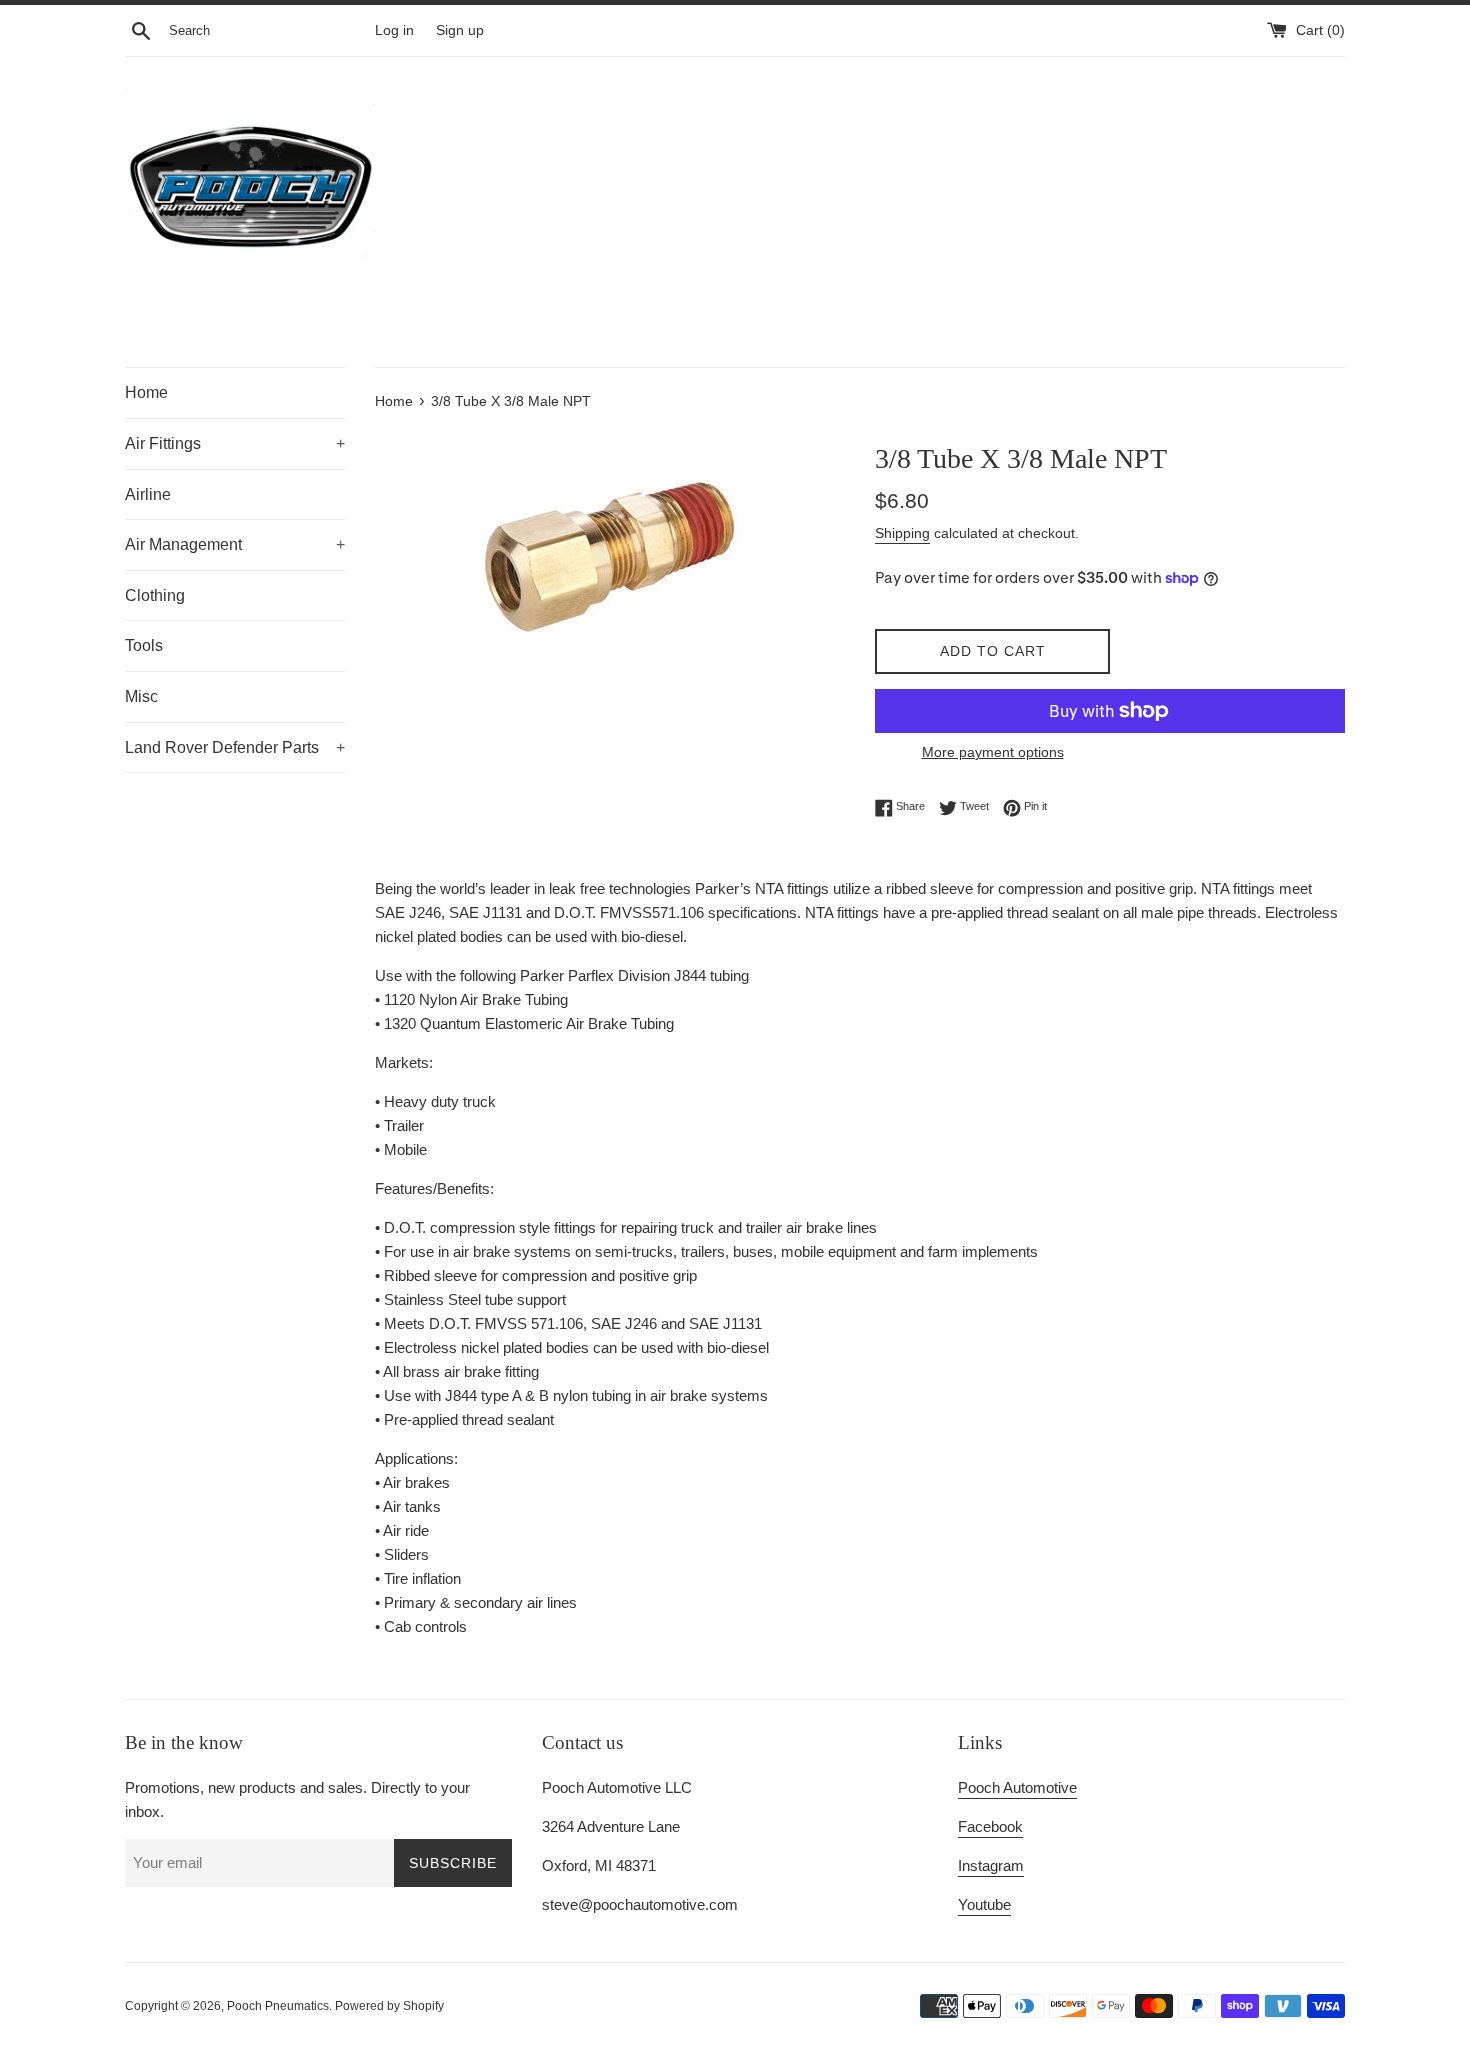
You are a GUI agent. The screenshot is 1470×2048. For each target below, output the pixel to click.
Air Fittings (235, 443)
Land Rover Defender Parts (235, 747)
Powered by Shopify (389, 2006)
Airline (148, 494)
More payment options (993, 752)
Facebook (990, 1826)
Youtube (984, 1904)
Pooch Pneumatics (278, 2006)
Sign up (460, 30)
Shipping (902, 533)
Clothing (155, 595)
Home (146, 392)
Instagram (991, 1865)
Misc (141, 696)
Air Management (235, 544)
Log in (394, 30)
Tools (144, 645)
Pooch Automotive (1017, 1787)
